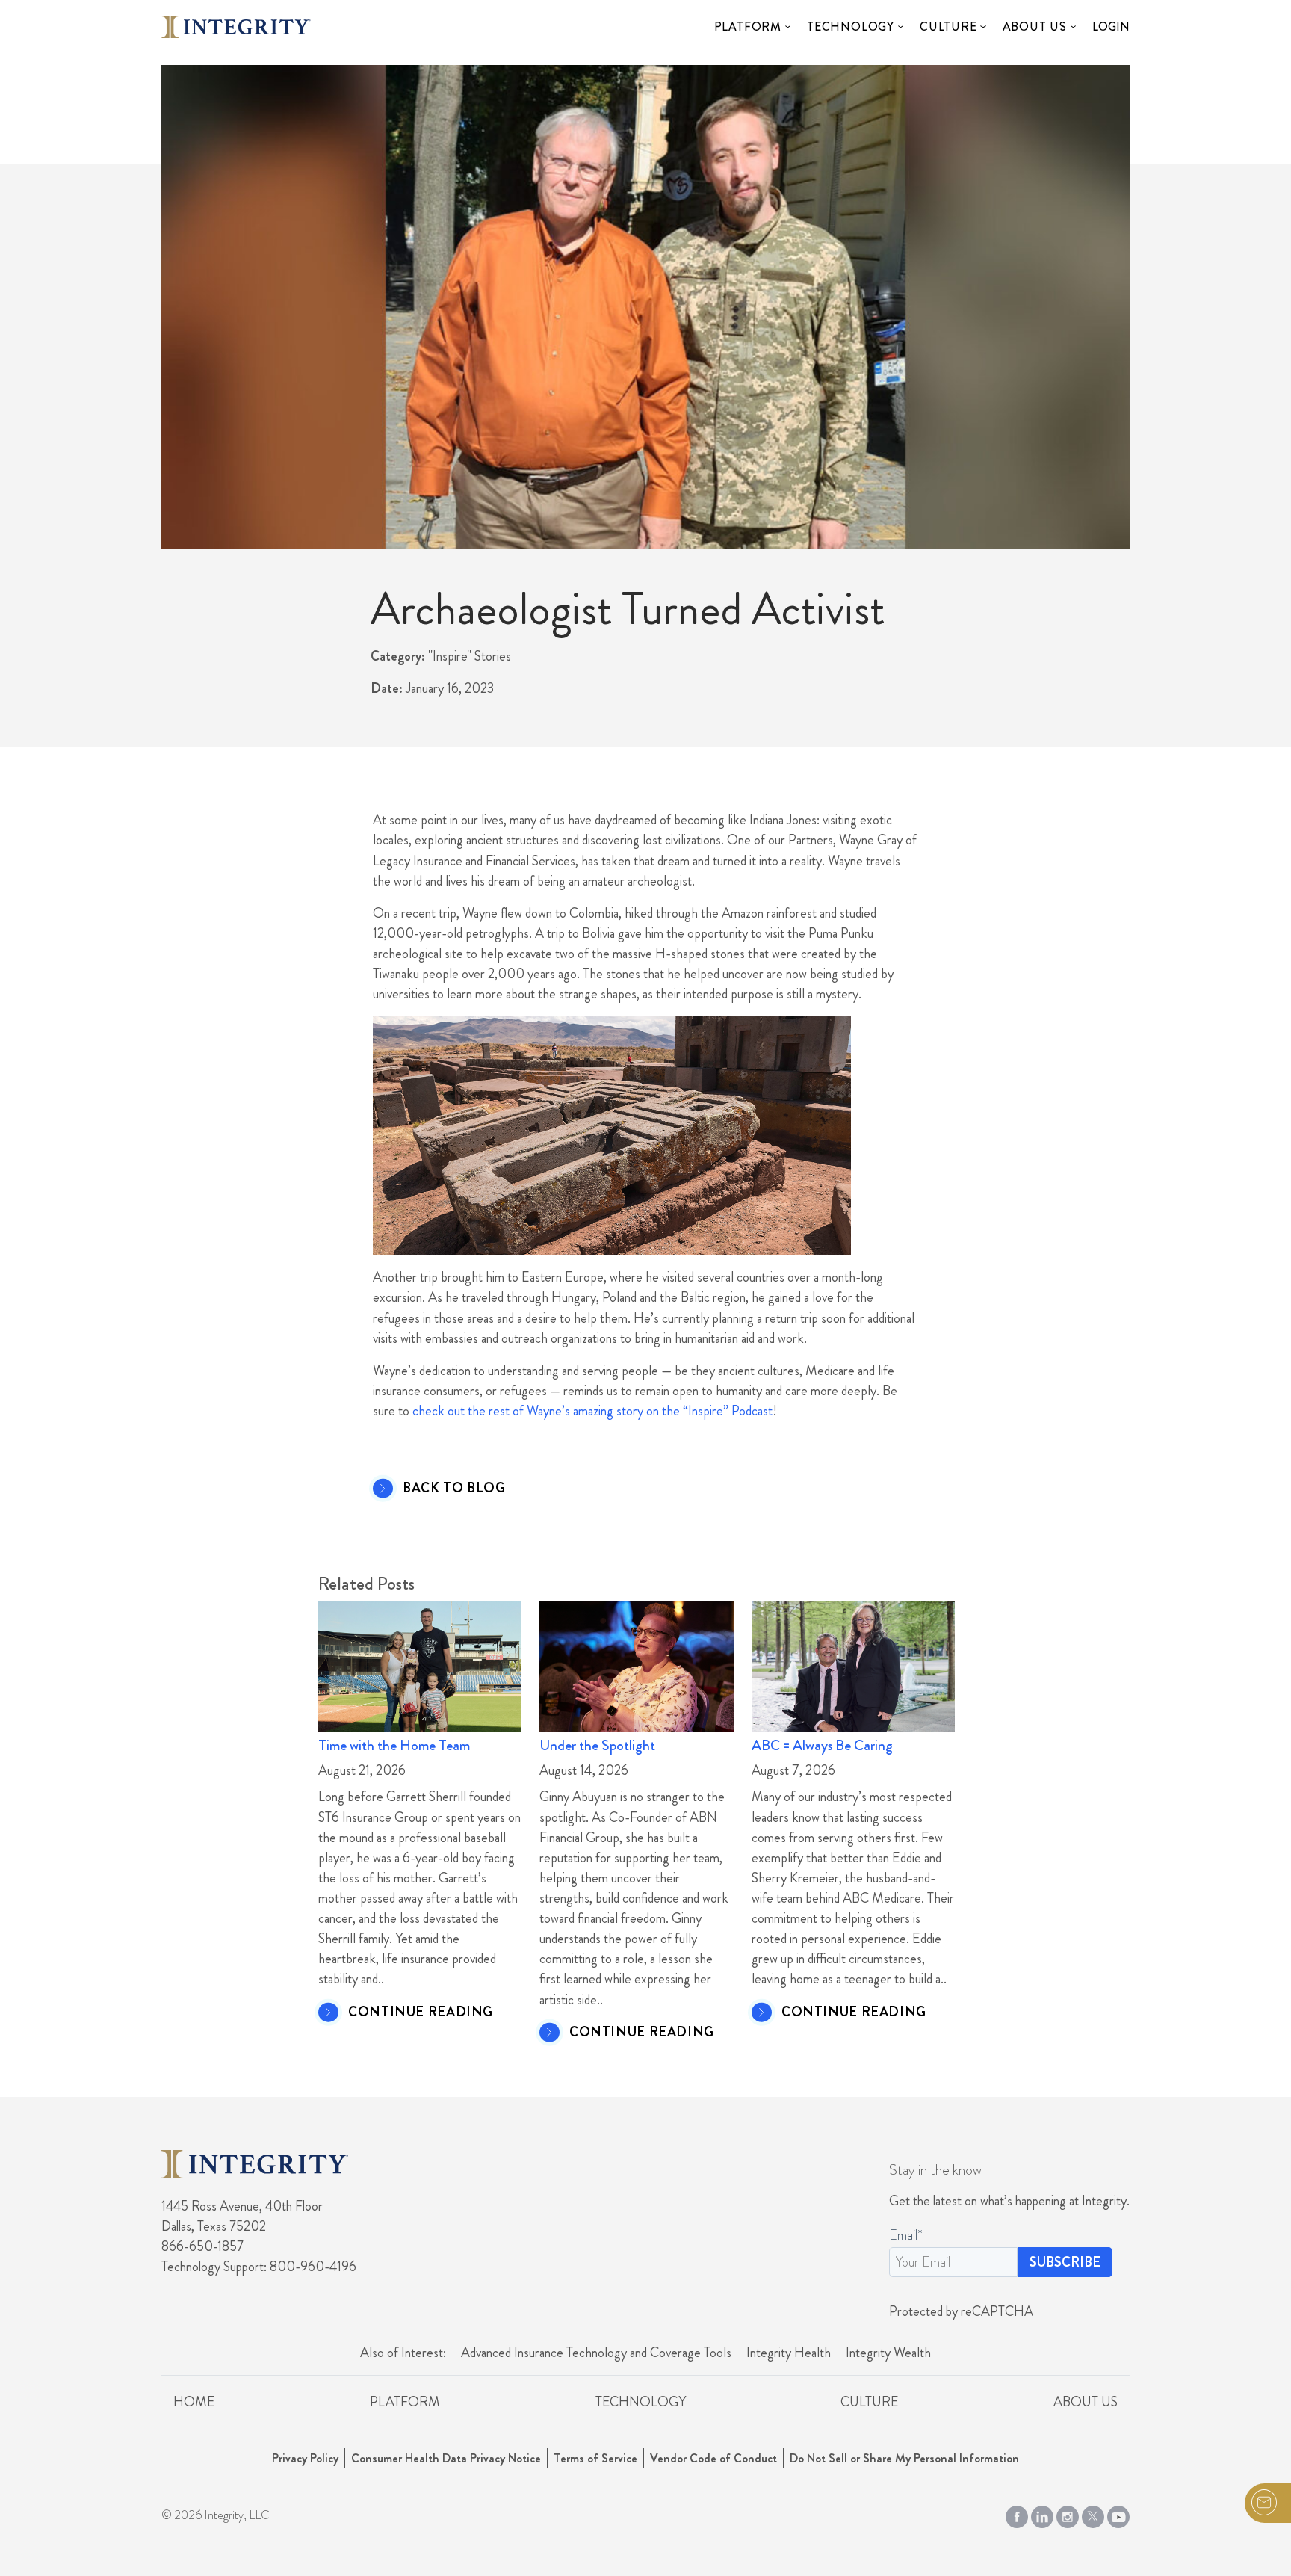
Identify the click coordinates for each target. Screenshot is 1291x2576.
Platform (748, 27)
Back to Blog (454, 1489)
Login (1111, 27)
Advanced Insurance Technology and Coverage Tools (596, 2353)
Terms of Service (595, 2458)
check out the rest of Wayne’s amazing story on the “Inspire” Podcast (592, 1411)
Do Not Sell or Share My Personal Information (904, 2458)
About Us (1035, 27)
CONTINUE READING (421, 2013)
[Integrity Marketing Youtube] (1118, 2514)
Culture (948, 27)
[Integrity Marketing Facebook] (1017, 2514)
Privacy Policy (305, 2458)
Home (194, 2402)
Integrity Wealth (888, 2353)
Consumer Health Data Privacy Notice (446, 2458)
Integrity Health (789, 2353)
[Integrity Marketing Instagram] (1068, 2514)
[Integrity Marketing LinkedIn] (1042, 2514)
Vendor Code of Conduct (713, 2458)
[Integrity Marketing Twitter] (1093, 2514)
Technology (851, 27)
